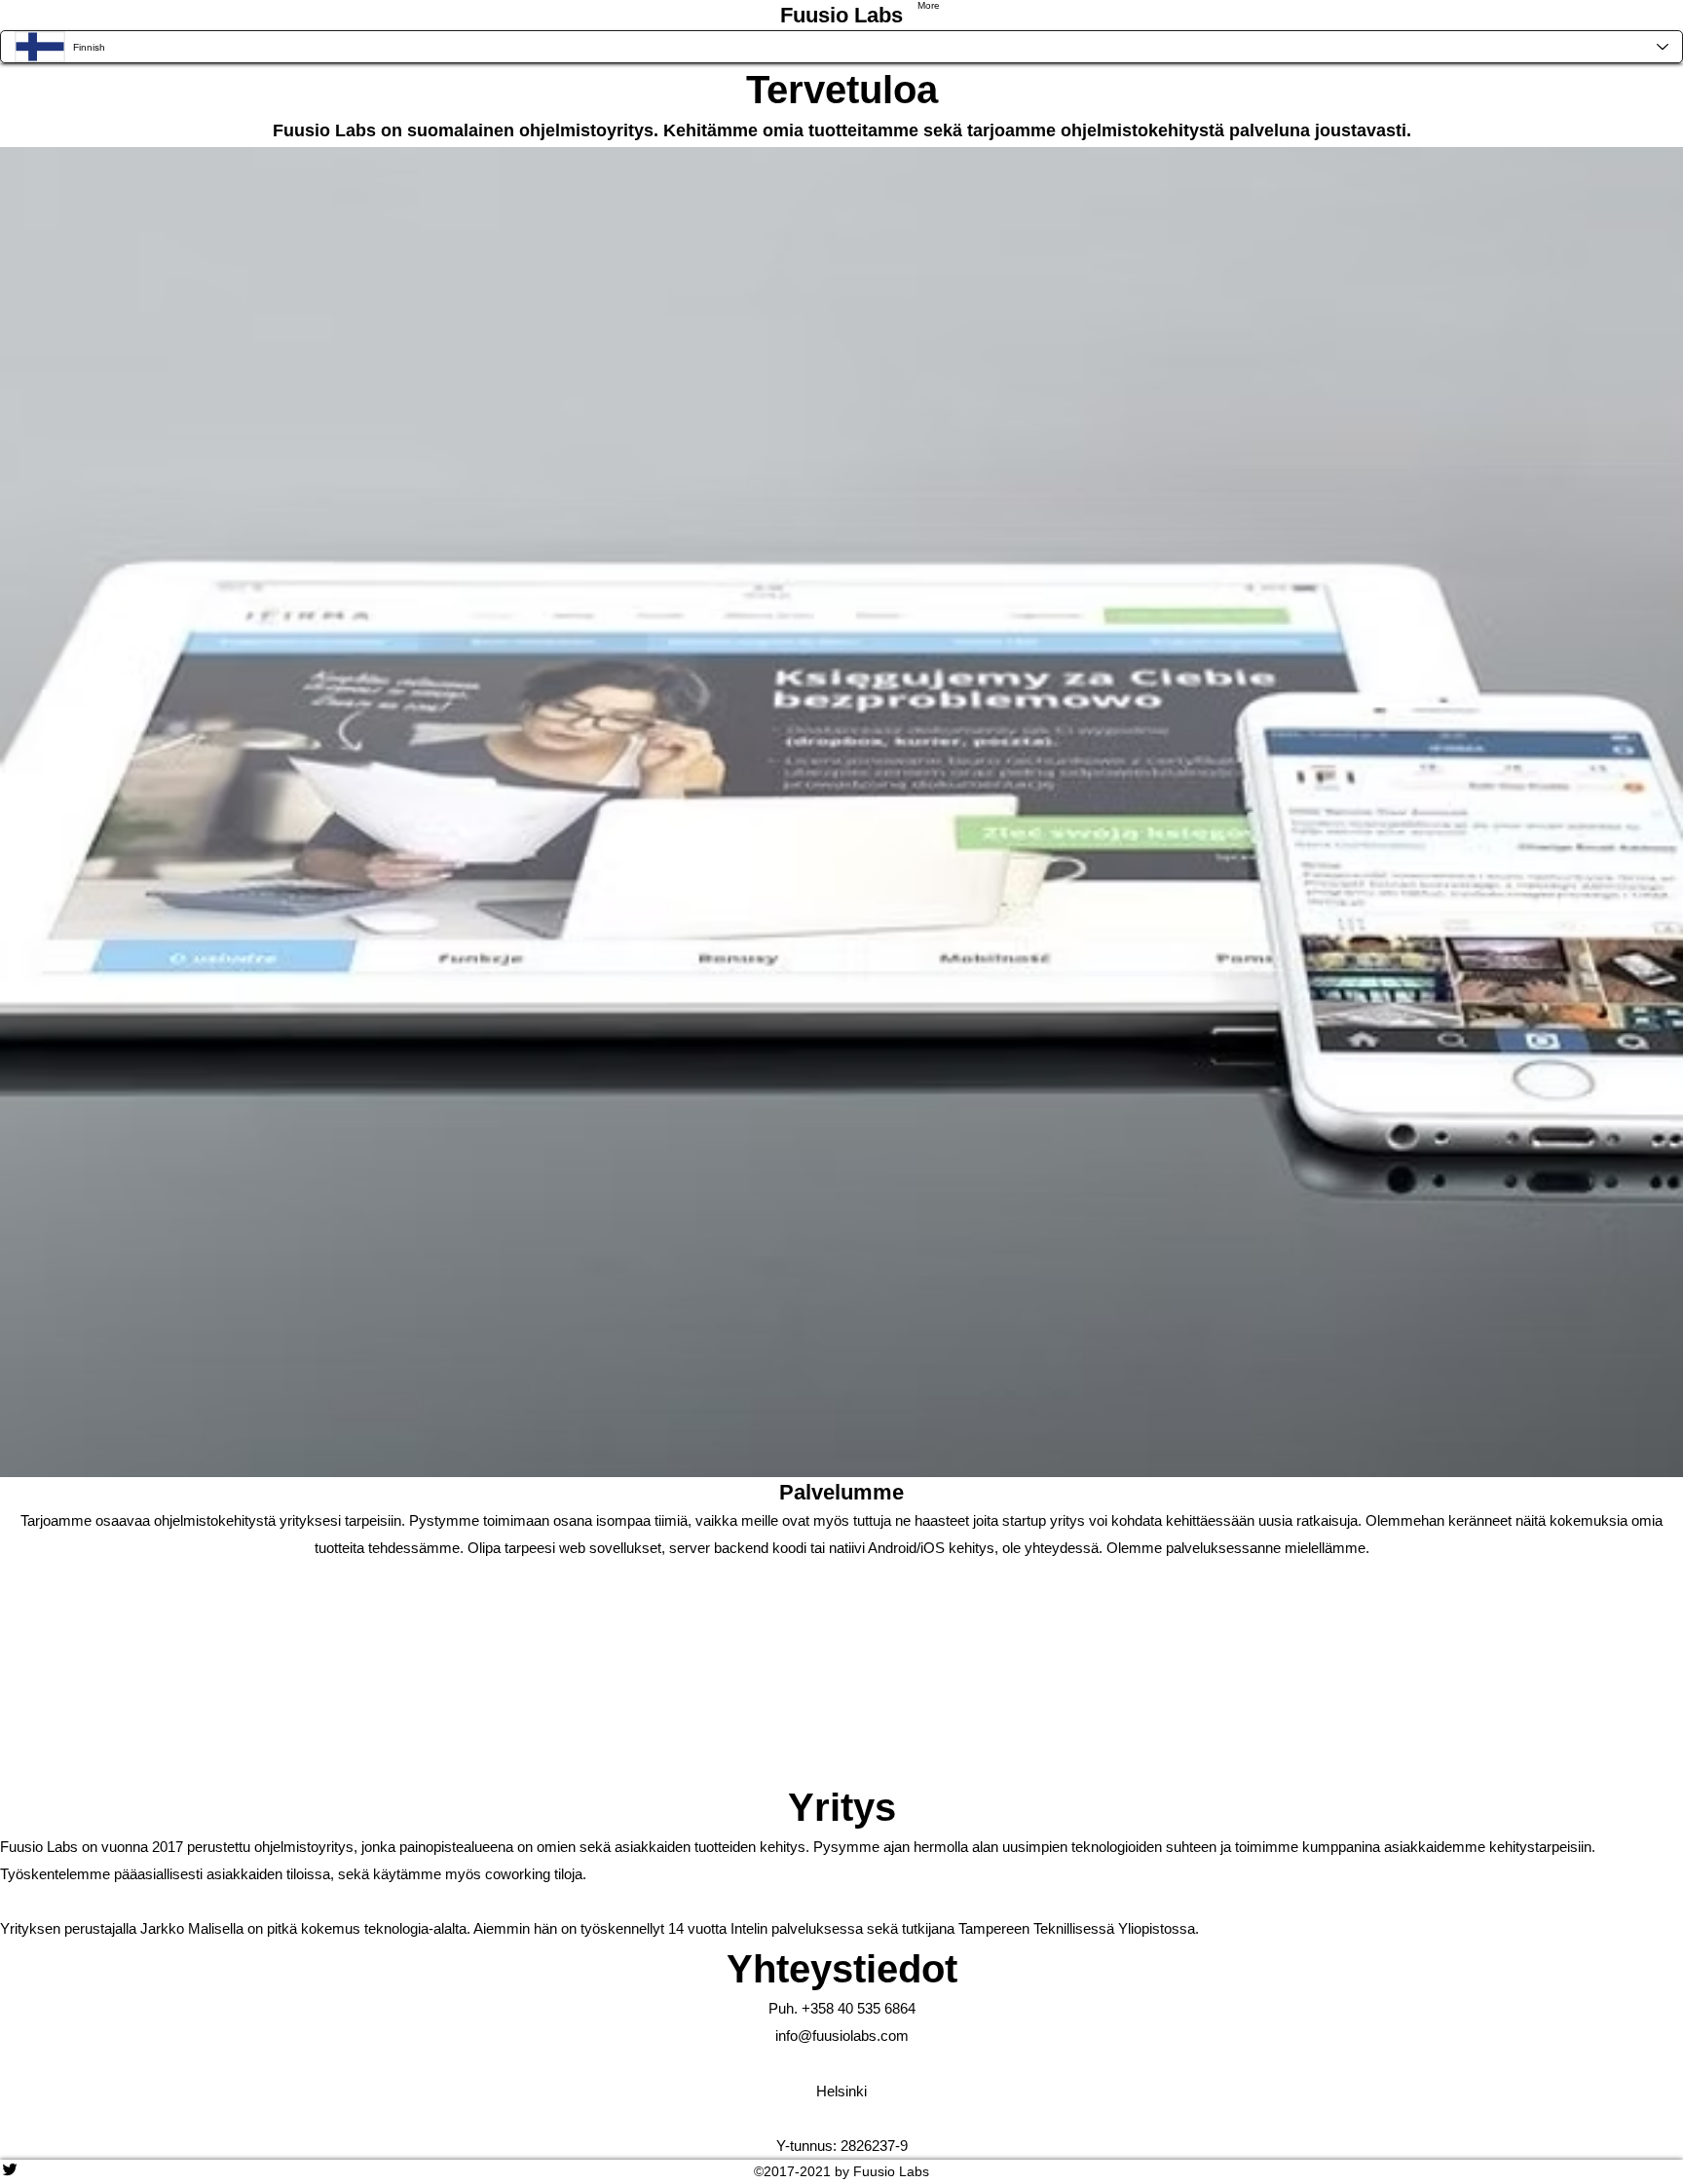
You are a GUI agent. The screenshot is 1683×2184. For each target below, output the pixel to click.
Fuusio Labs (841, 15)
